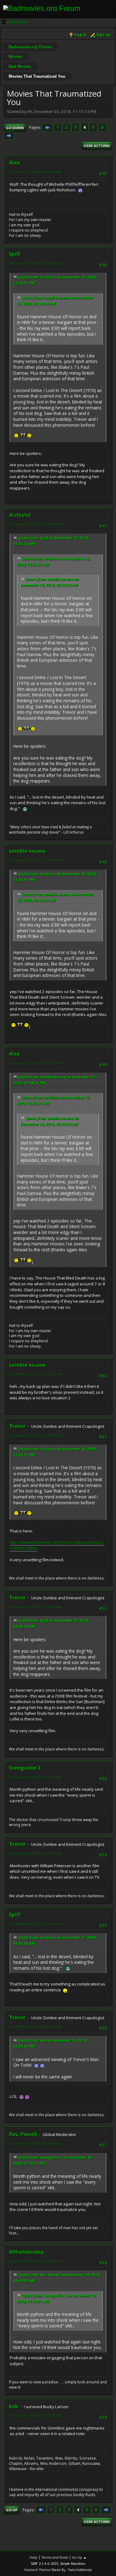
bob (14, 2406)
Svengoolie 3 (25, 1768)
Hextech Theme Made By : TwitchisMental (58, 2570)
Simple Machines (73, 2564)
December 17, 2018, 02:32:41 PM (35, 1374)
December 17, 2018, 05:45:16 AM (35, 263)
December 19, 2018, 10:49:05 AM (35, 2261)
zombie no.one (27, 851)
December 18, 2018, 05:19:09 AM (35, 1924)
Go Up (12, 2510)
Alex (14, 163)
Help (34, 2557)
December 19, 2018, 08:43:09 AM (35, 2144)
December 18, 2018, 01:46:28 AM (35, 1435)
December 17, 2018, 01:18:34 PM (35, 860)
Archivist (20, 515)
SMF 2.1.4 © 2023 (45, 2564)
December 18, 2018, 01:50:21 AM (35, 1777)
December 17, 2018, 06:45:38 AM (35, 524)
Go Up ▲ (79, 2557)
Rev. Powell (23, 2134)
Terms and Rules (55, 2557)
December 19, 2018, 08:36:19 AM (35, 2027)
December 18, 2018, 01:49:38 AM (35, 1607)
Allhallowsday (26, 2252)
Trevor (17, 1426)
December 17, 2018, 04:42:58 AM (35, 172)
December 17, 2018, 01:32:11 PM (35, 1063)
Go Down (15, 128)
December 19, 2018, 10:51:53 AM (35, 2416)
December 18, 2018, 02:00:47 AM (35, 1853)
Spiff (15, 254)
